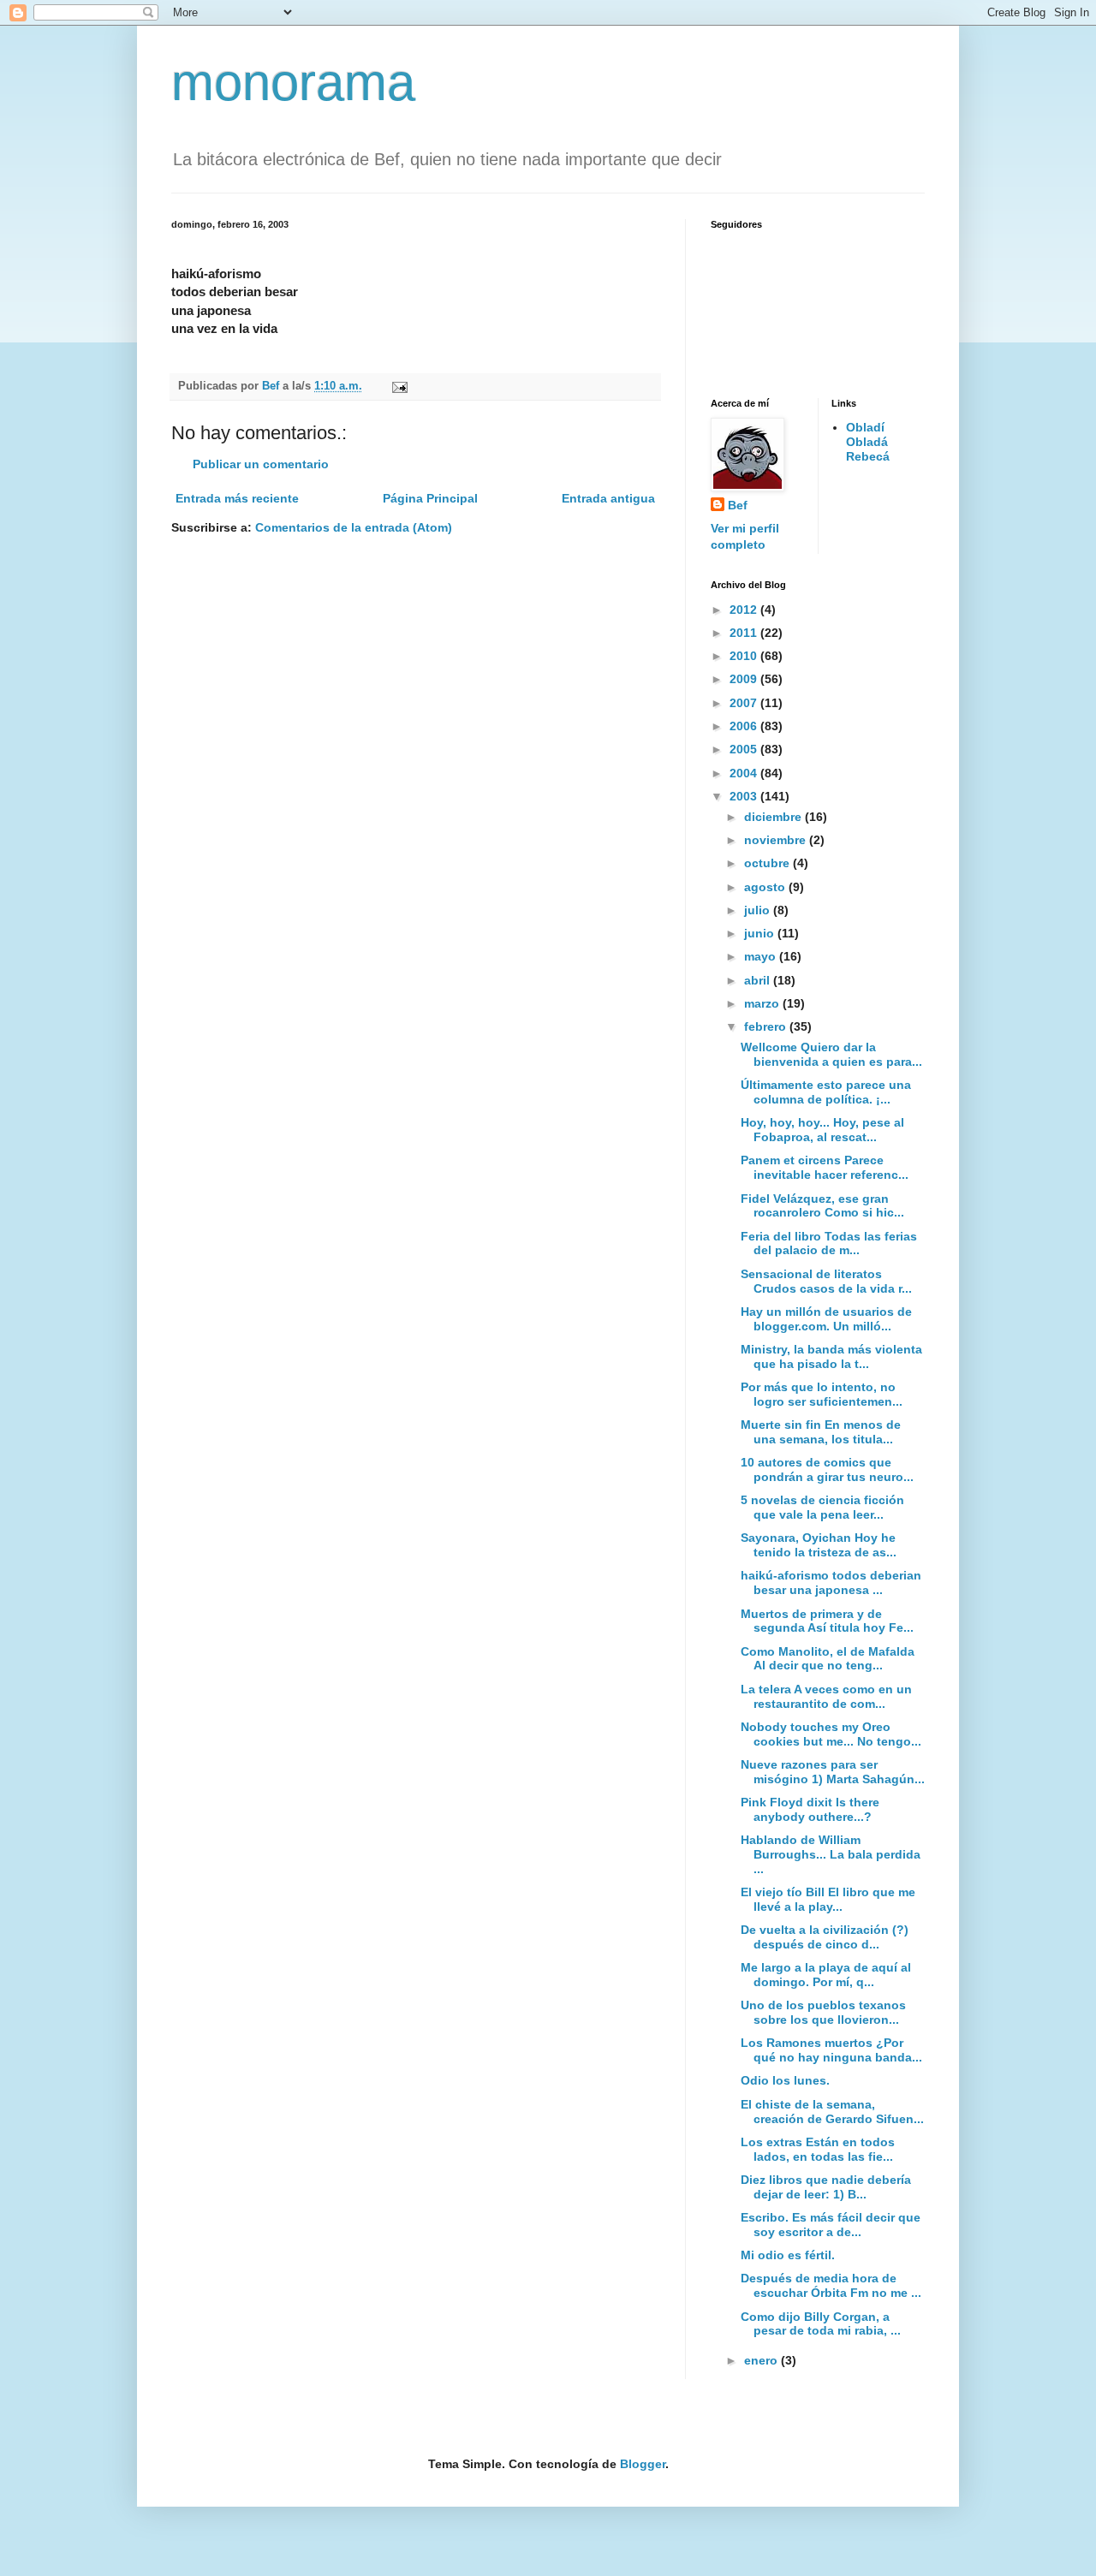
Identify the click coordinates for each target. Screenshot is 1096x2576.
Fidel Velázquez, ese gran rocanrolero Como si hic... (822, 1206)
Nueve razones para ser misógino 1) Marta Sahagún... (833, 1772)
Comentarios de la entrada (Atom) (354, 527)
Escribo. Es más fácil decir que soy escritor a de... (831, 2225)
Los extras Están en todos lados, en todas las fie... (818, 2149)
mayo (762, 956)
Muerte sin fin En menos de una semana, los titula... (821, 1432)
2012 (745, 610)
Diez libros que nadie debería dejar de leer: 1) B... (826, 2187)
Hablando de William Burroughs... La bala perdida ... (831, 1854)
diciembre (774, 817)
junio (761, 933)
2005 (745, 749)
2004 (745, 773)
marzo (763, 1003)
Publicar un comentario (261, 464)
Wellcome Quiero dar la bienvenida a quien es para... (831, 1054)
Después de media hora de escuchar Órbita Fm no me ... (831, 2285)
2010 (745, 656)
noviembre (777, 840)
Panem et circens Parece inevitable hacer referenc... (825, 1167)
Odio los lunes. (785, 2080)
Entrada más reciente (237, 498)
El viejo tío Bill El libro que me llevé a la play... (828, 1899)
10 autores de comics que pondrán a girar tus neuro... (827, 1469)
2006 (745, 726)
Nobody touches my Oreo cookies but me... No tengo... (831, 1734)
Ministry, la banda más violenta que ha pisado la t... (831, 1356)
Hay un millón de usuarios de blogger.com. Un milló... (826, 1319)
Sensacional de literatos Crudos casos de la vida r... (826, 1281)
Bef (738, 505)
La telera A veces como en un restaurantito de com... (826, 1696)
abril (759, 980)
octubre (768, 863)
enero (762, 2360)
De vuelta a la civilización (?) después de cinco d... (825, 1937)
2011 (745, 633)
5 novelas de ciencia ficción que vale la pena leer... (822, 1507)
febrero (767, 1026)
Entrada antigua (608, 498)
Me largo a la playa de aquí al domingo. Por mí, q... (826, 1975)
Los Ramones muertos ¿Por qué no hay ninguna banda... (831, 2050)
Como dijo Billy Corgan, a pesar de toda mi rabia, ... (821, 2324)
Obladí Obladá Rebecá (868, 442)
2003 (745, 796)
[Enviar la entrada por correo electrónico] (399, 386)
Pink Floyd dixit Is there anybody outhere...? (810, 1809)
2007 (745, 703)
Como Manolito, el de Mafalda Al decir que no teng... (828, 1659)
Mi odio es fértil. (788, 2255)
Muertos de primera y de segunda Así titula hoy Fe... (827, 1621)
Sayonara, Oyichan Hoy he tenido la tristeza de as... (819, 1545)
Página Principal (430, 498)
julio (759, 910)
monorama (293, 83)
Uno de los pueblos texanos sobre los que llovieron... (823, 2012)
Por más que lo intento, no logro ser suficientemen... (822, 1394)
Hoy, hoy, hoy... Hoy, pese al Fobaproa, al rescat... (822, 1130)
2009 (745, 679)
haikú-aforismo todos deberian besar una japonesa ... (831, 1582)
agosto (766, 887)
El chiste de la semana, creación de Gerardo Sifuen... (832, 2112)
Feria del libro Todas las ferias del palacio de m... (829, 1243)
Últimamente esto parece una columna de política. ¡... (826, 1092)
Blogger (643, 2464)
